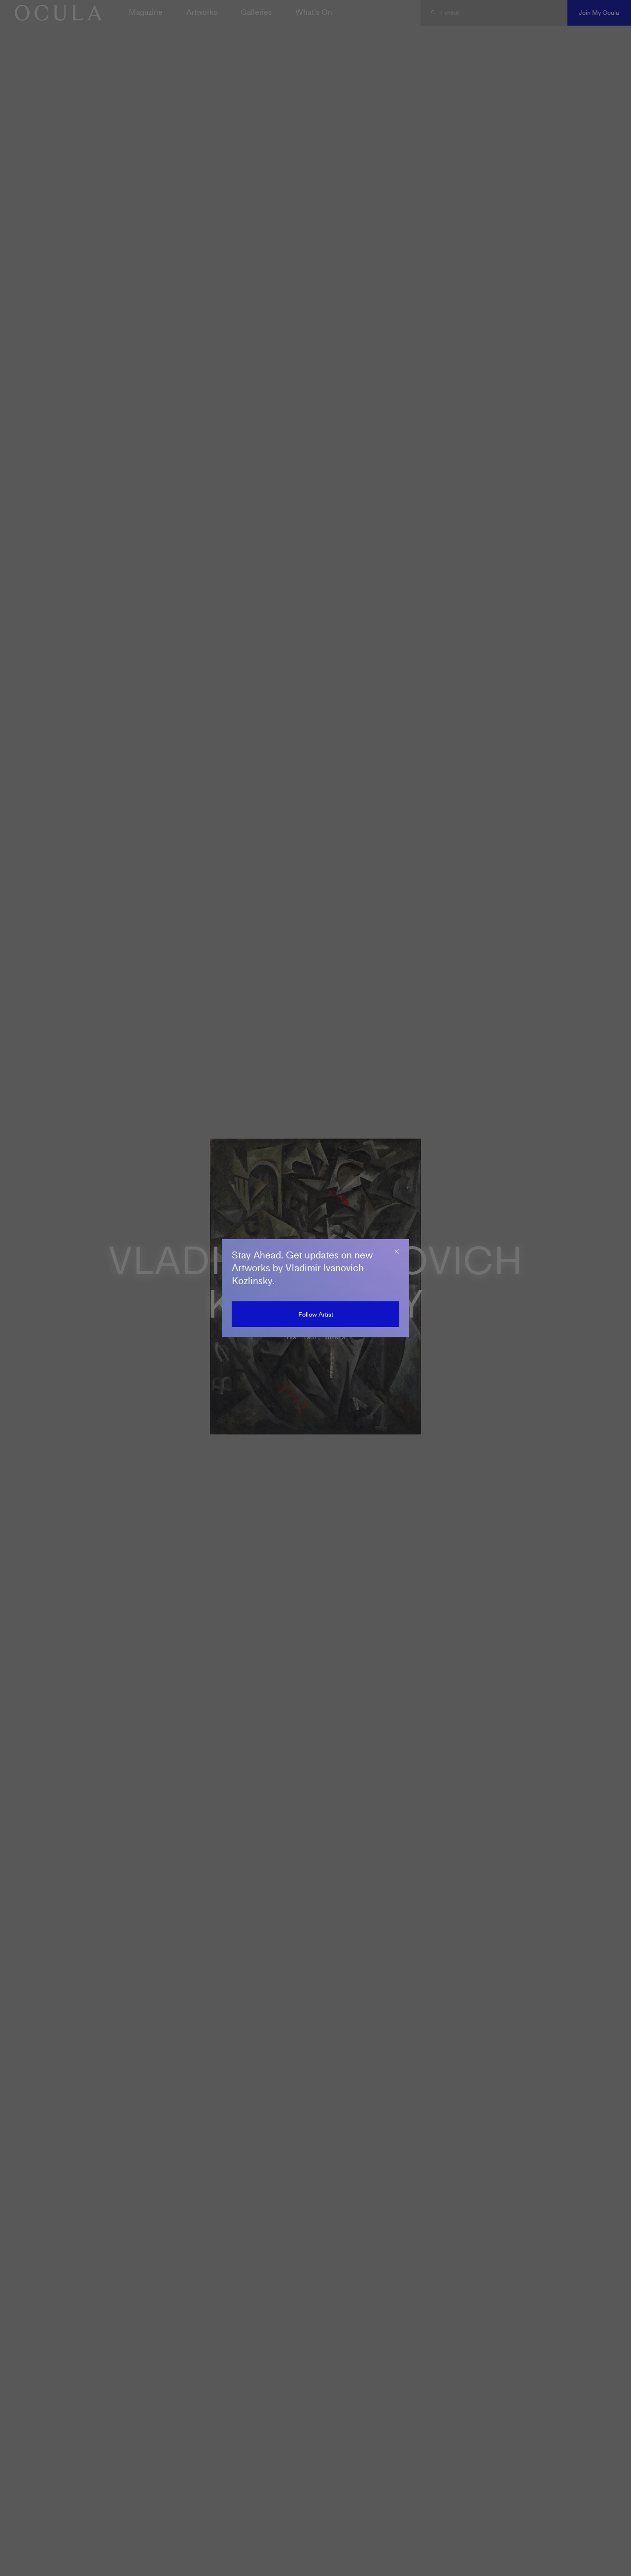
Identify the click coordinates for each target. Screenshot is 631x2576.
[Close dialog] (397, 1252)
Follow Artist (316, 1314)
